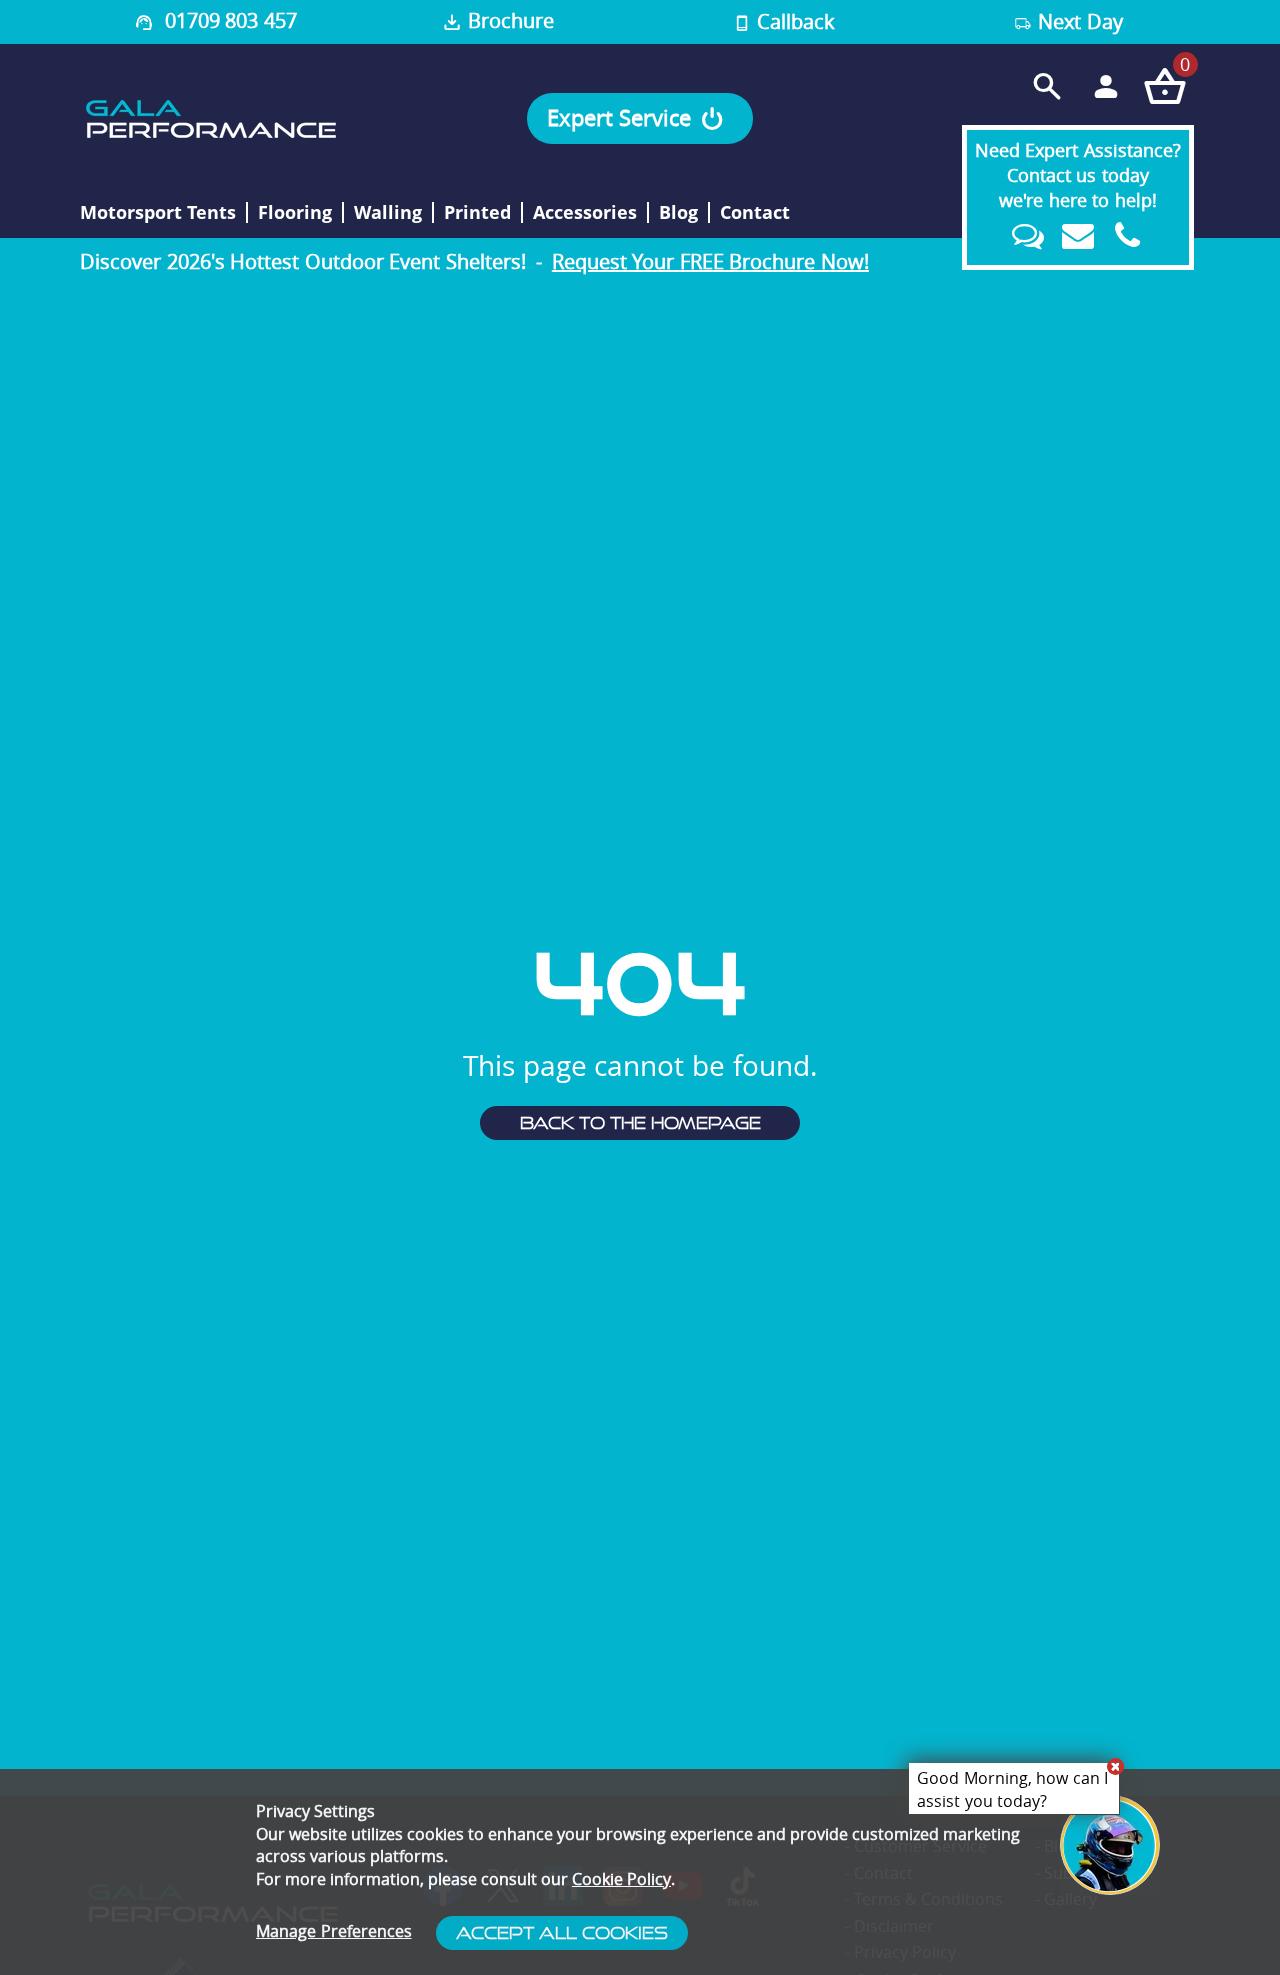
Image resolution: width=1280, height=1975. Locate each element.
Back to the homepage (640, 1123)
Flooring (295, 213)
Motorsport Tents (158, 213)
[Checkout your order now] (1164, 85)
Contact (755, 213)
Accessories (585, 213)
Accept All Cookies (562, 1933)
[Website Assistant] (1115, 1766)
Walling (388, 213)
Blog (678, 213)
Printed (477, 213)
